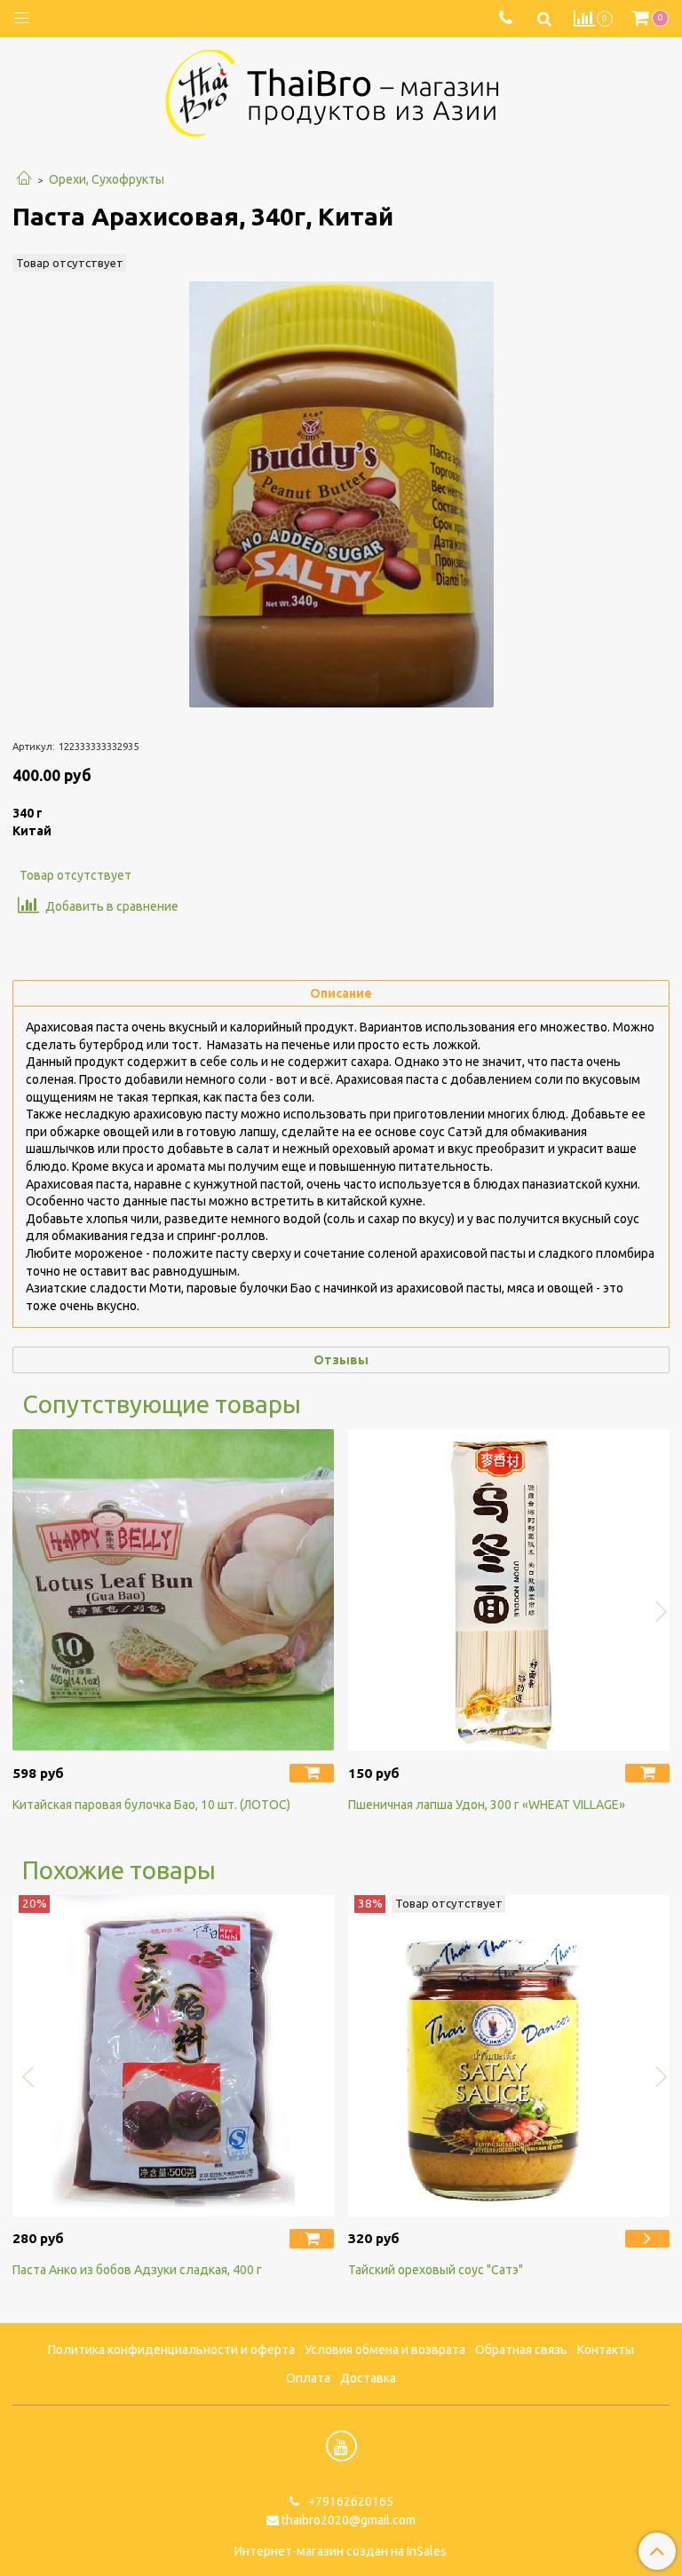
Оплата (308, 2378)
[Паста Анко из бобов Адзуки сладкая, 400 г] (173, 2056)
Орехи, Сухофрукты (107, 179)
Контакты (606, 2350)
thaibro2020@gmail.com (349, 2520)
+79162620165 (349, 2501)
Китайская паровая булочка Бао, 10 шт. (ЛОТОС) (151, 1805)
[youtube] (341, 2446)
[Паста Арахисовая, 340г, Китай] (341, 494)
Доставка (368, 2378)
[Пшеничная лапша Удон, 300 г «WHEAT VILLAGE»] (509, 1590)
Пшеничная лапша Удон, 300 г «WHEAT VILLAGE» (487, 1805)
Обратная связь (521, 2350)
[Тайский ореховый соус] (509, 2056)
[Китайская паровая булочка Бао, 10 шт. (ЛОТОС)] (173, 1590)
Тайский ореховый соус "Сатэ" (436, 2270)
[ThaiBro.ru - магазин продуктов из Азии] (341, 91)
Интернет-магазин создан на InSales (341, 2551)
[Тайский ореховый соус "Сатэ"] (647, 2239)
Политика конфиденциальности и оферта (171, 2350)
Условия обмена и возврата (385, 2350)
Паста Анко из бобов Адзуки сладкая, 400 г (137, 2270)
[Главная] (24, 179)
